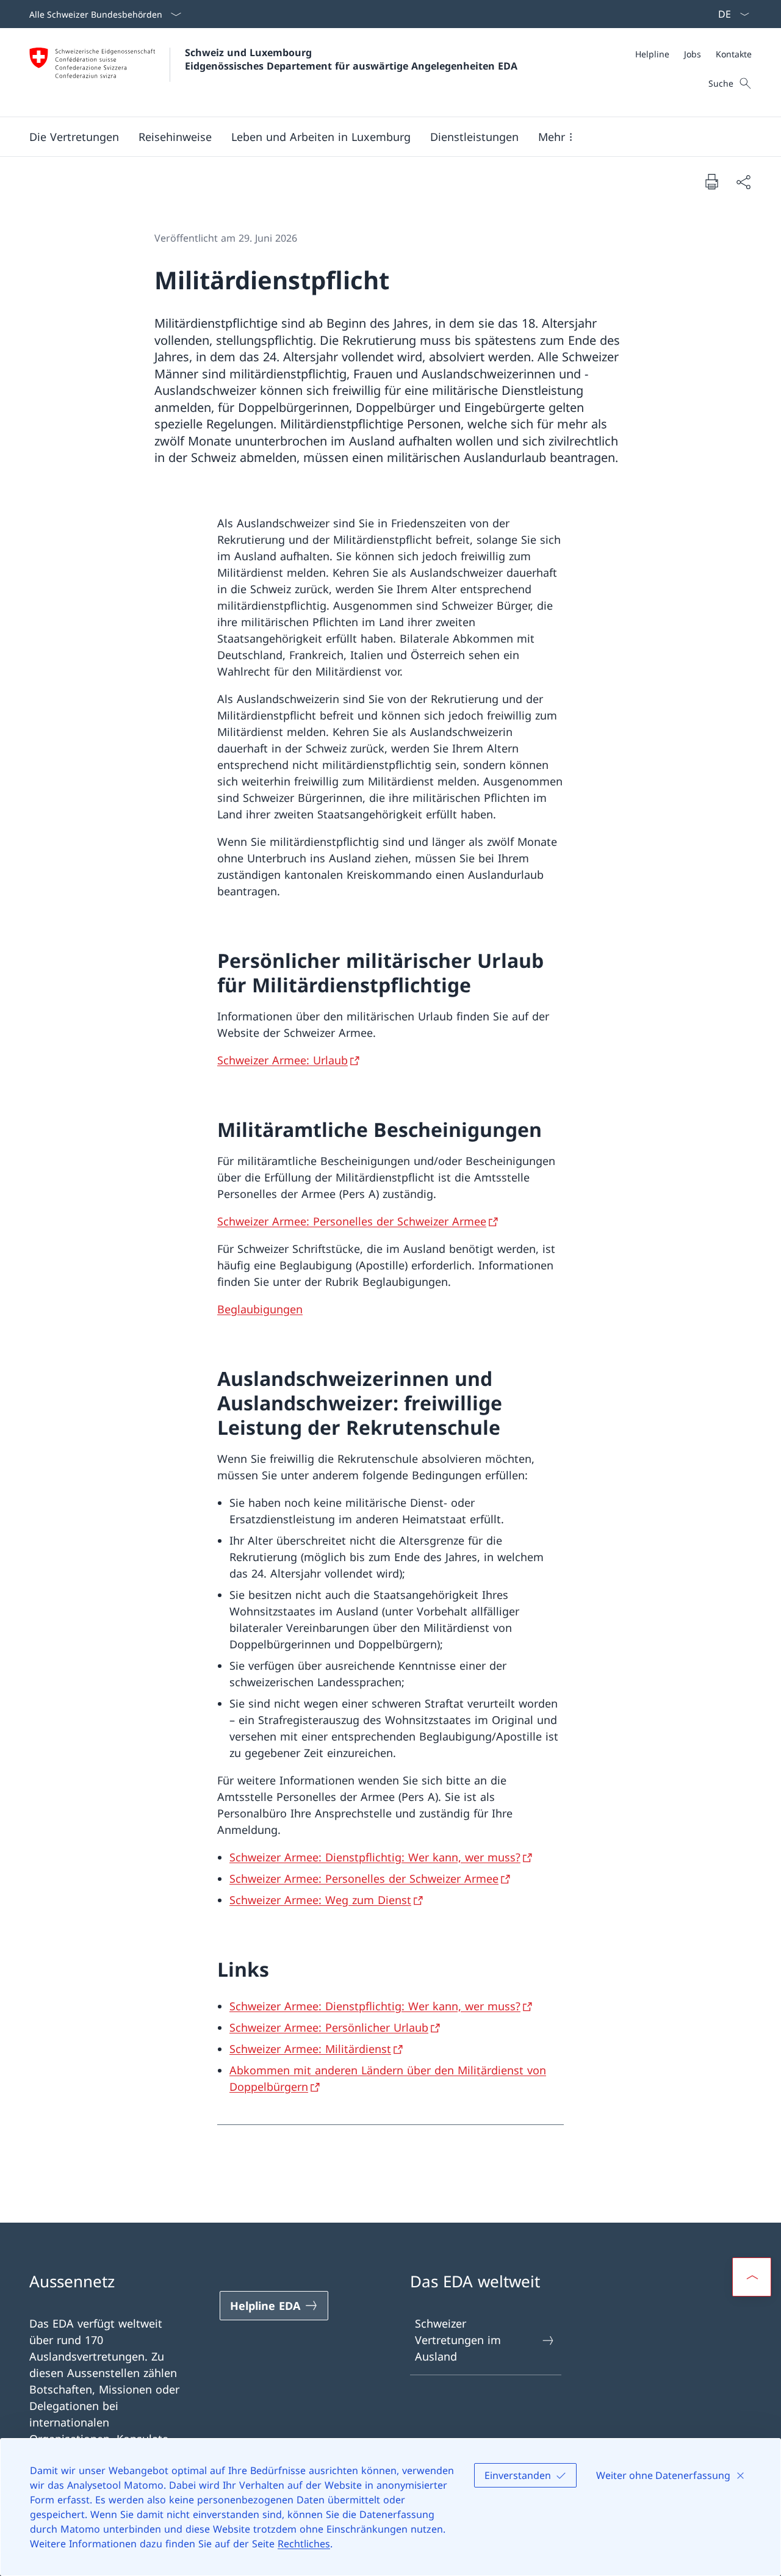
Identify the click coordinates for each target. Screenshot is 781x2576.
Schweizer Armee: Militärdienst (310, 2049)
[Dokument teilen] (743, 182)
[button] (74, 137)
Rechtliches (304, 2544)
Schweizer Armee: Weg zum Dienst (320, 1900)
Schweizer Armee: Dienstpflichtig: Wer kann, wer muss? (375, 1857)
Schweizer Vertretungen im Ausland (458, 2340)
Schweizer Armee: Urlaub (283, 1060)
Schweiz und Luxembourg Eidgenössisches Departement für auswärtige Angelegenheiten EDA (351, 59)
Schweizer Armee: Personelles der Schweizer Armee (352, 1221)
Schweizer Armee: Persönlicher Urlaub (329, 2027)
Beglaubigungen (260, 1309)
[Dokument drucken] (711, 181)
